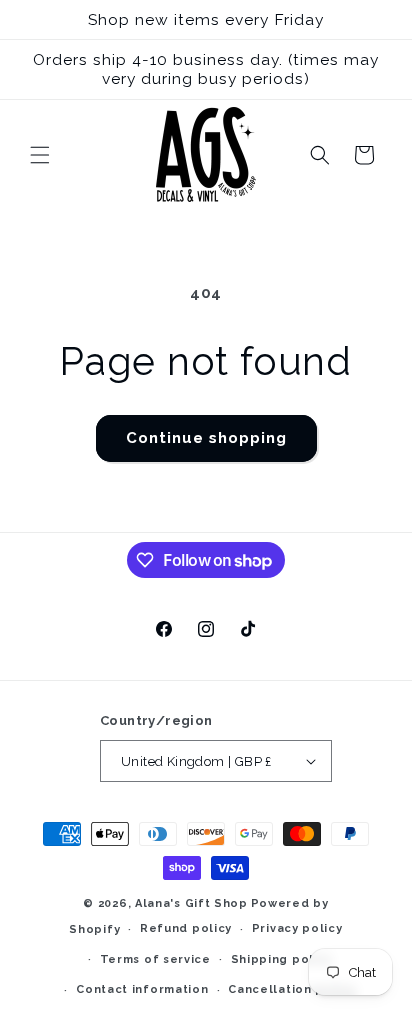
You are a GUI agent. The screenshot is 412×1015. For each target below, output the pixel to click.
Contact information (142, 989)
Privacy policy (297, 928)
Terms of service (155, 959)
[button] (40, 155)
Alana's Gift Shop (191, 903)
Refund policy (186, 928)
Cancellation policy (291, 989)
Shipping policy (282, 959)
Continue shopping (206, 438)
